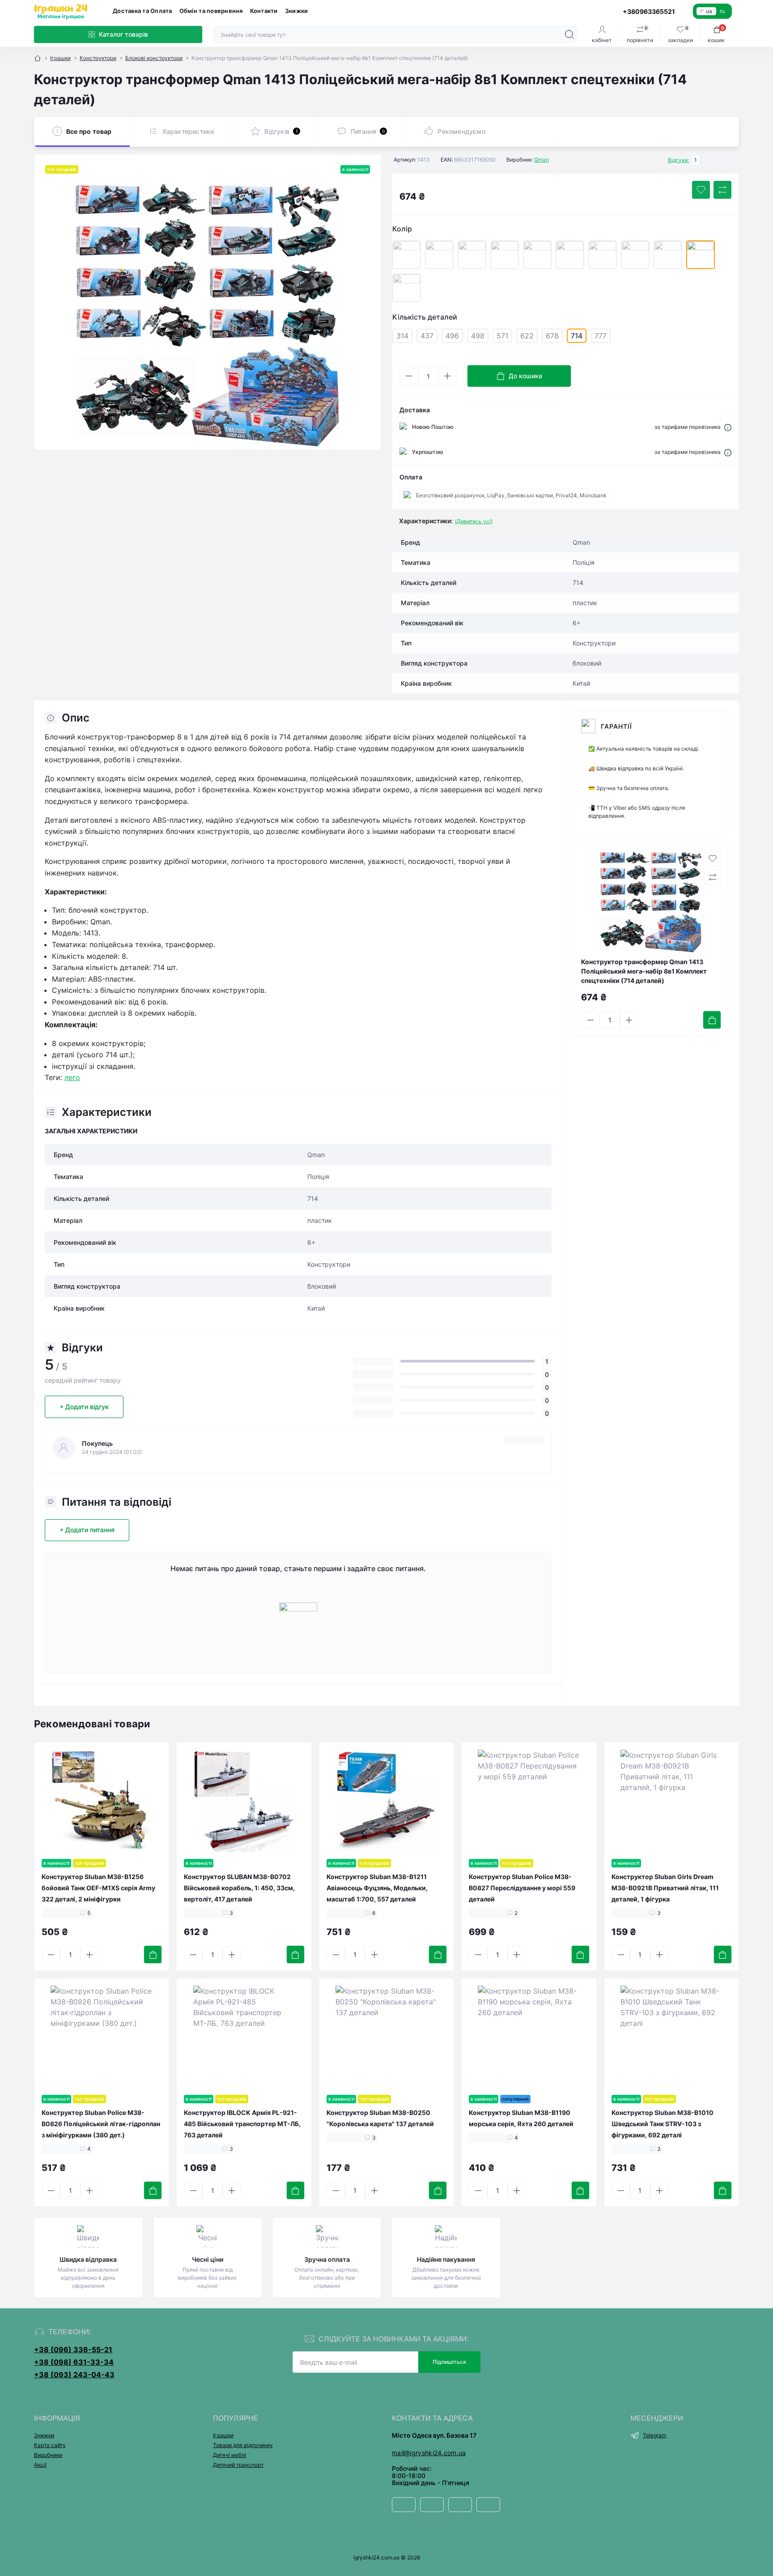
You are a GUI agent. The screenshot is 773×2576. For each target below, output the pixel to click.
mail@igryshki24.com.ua (429, 2453)
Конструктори (98, 58)
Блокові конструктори (154, 58)
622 (527, 336)
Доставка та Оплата (142, 11)
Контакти (264, 11)
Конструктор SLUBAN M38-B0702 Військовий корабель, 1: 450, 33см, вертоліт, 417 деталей (239, 1888)
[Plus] (447, 376)
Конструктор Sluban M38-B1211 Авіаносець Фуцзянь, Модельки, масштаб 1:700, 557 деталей (377, 1888)
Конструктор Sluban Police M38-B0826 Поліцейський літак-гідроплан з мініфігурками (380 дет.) (101, 2124)
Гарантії (616, 726)
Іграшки (60, 58)
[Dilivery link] (728, 427)
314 (402, 336)
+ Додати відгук (84, 1407)
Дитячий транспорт (238, 2465)
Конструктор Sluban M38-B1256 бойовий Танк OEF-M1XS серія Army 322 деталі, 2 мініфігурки (98, 1888)
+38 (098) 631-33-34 (74, 2362)
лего (72, 1077)
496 (452, 336)
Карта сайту (50, 2445)
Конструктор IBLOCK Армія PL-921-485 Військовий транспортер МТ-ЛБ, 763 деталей (242, 2124)
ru (722, 11)
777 (601, 336)
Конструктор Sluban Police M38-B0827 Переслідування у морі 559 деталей (522, 1888)
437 (427, 336)
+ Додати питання (87, 1530)
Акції (40, 2465)
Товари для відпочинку (243, 2445)
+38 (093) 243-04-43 (74, 2375)
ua (709, 11)
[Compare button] (722, 190)
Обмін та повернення (211, 11)
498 (478, 336)
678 (552, 336)
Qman (542, 160)
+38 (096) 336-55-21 (73, 2350)
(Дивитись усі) (474, 521)
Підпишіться (449, 2362)
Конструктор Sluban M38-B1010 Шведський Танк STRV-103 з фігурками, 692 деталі (663, 2124)
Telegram (654, 2435)
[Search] (569, 34)
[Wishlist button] (701, 190)
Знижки (297, 11)
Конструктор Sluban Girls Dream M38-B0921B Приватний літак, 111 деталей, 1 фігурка (665, 1888)
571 (502, 336)
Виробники (48, 2455)
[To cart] (712, 1020)
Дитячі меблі (229, 2455)
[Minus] (409, 376)
